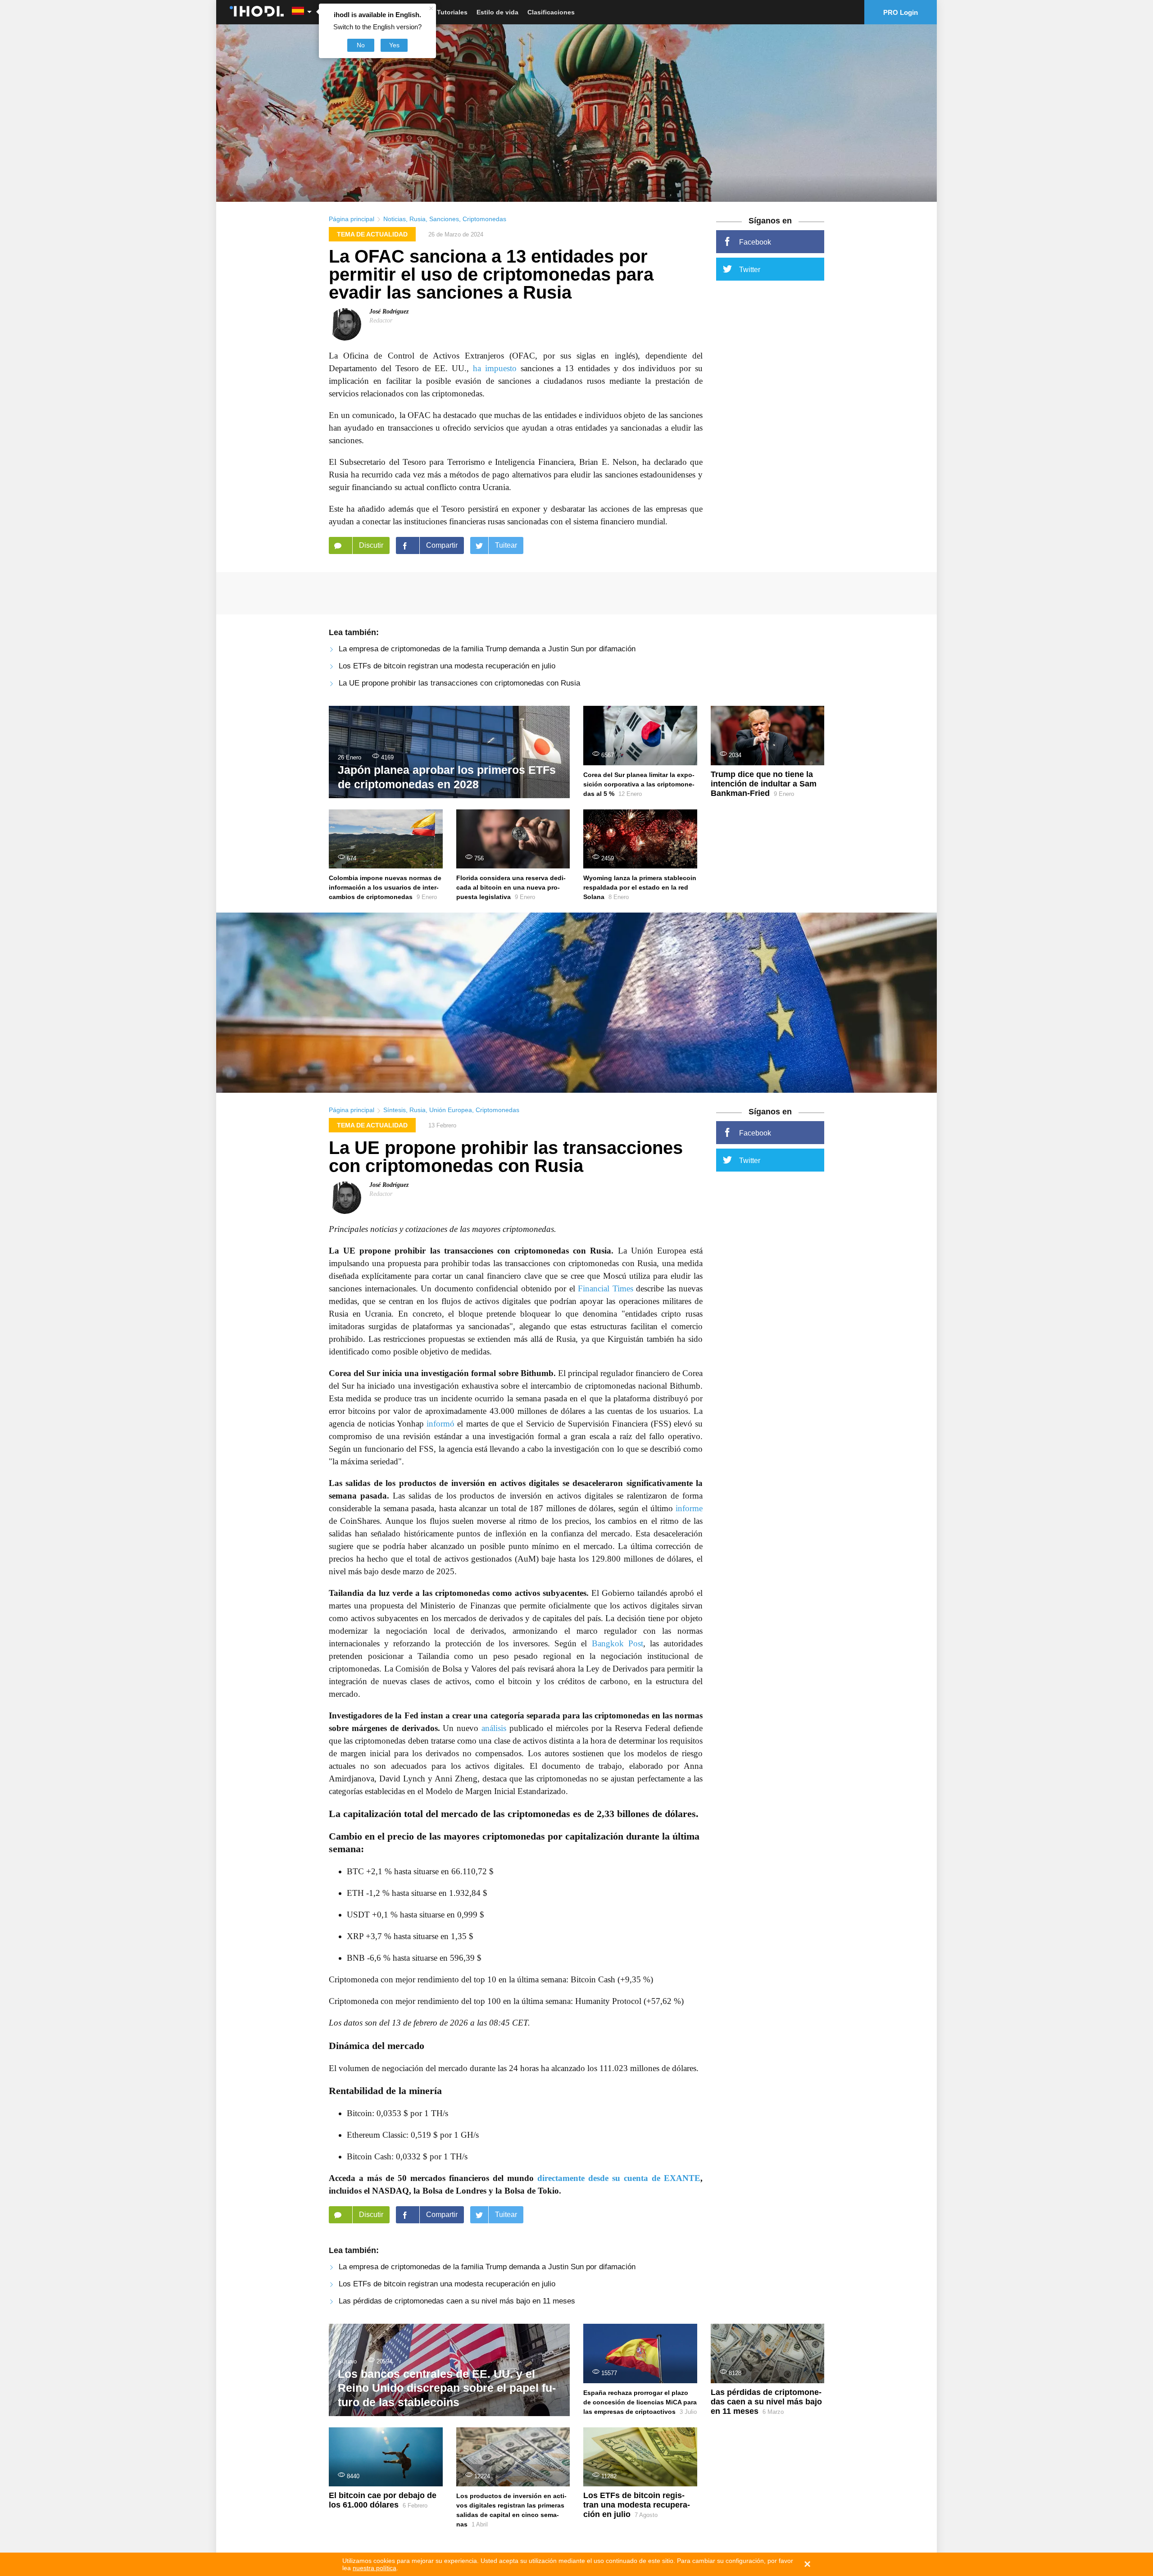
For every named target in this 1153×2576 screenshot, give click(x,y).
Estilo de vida (497, 12)
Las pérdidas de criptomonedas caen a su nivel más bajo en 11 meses (457, 2301)
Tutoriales (452, 12)
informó (440, 1424)
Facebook (755, 242)
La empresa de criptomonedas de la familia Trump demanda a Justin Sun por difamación (487, 649)
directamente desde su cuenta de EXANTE (619, 2178)
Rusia (418, 219)
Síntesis (395, 1110)
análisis (494, 1728)
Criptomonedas (484, 219)
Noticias (395, 219)
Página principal (352, 219)
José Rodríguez (389, 311)
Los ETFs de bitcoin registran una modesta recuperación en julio (447, 666)
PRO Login (901, 12)
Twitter (750, 270)
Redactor (381, 320)
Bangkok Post (617, 1643)
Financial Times (606, 1288)
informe (689, 1508)
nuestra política (374, 2568)
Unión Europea (451, 1110)
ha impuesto (495, 368)
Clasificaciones (551, 12)
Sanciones (444, 219)
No (361, 45)
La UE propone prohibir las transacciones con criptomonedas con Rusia (459, 683)
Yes (394, 45)
